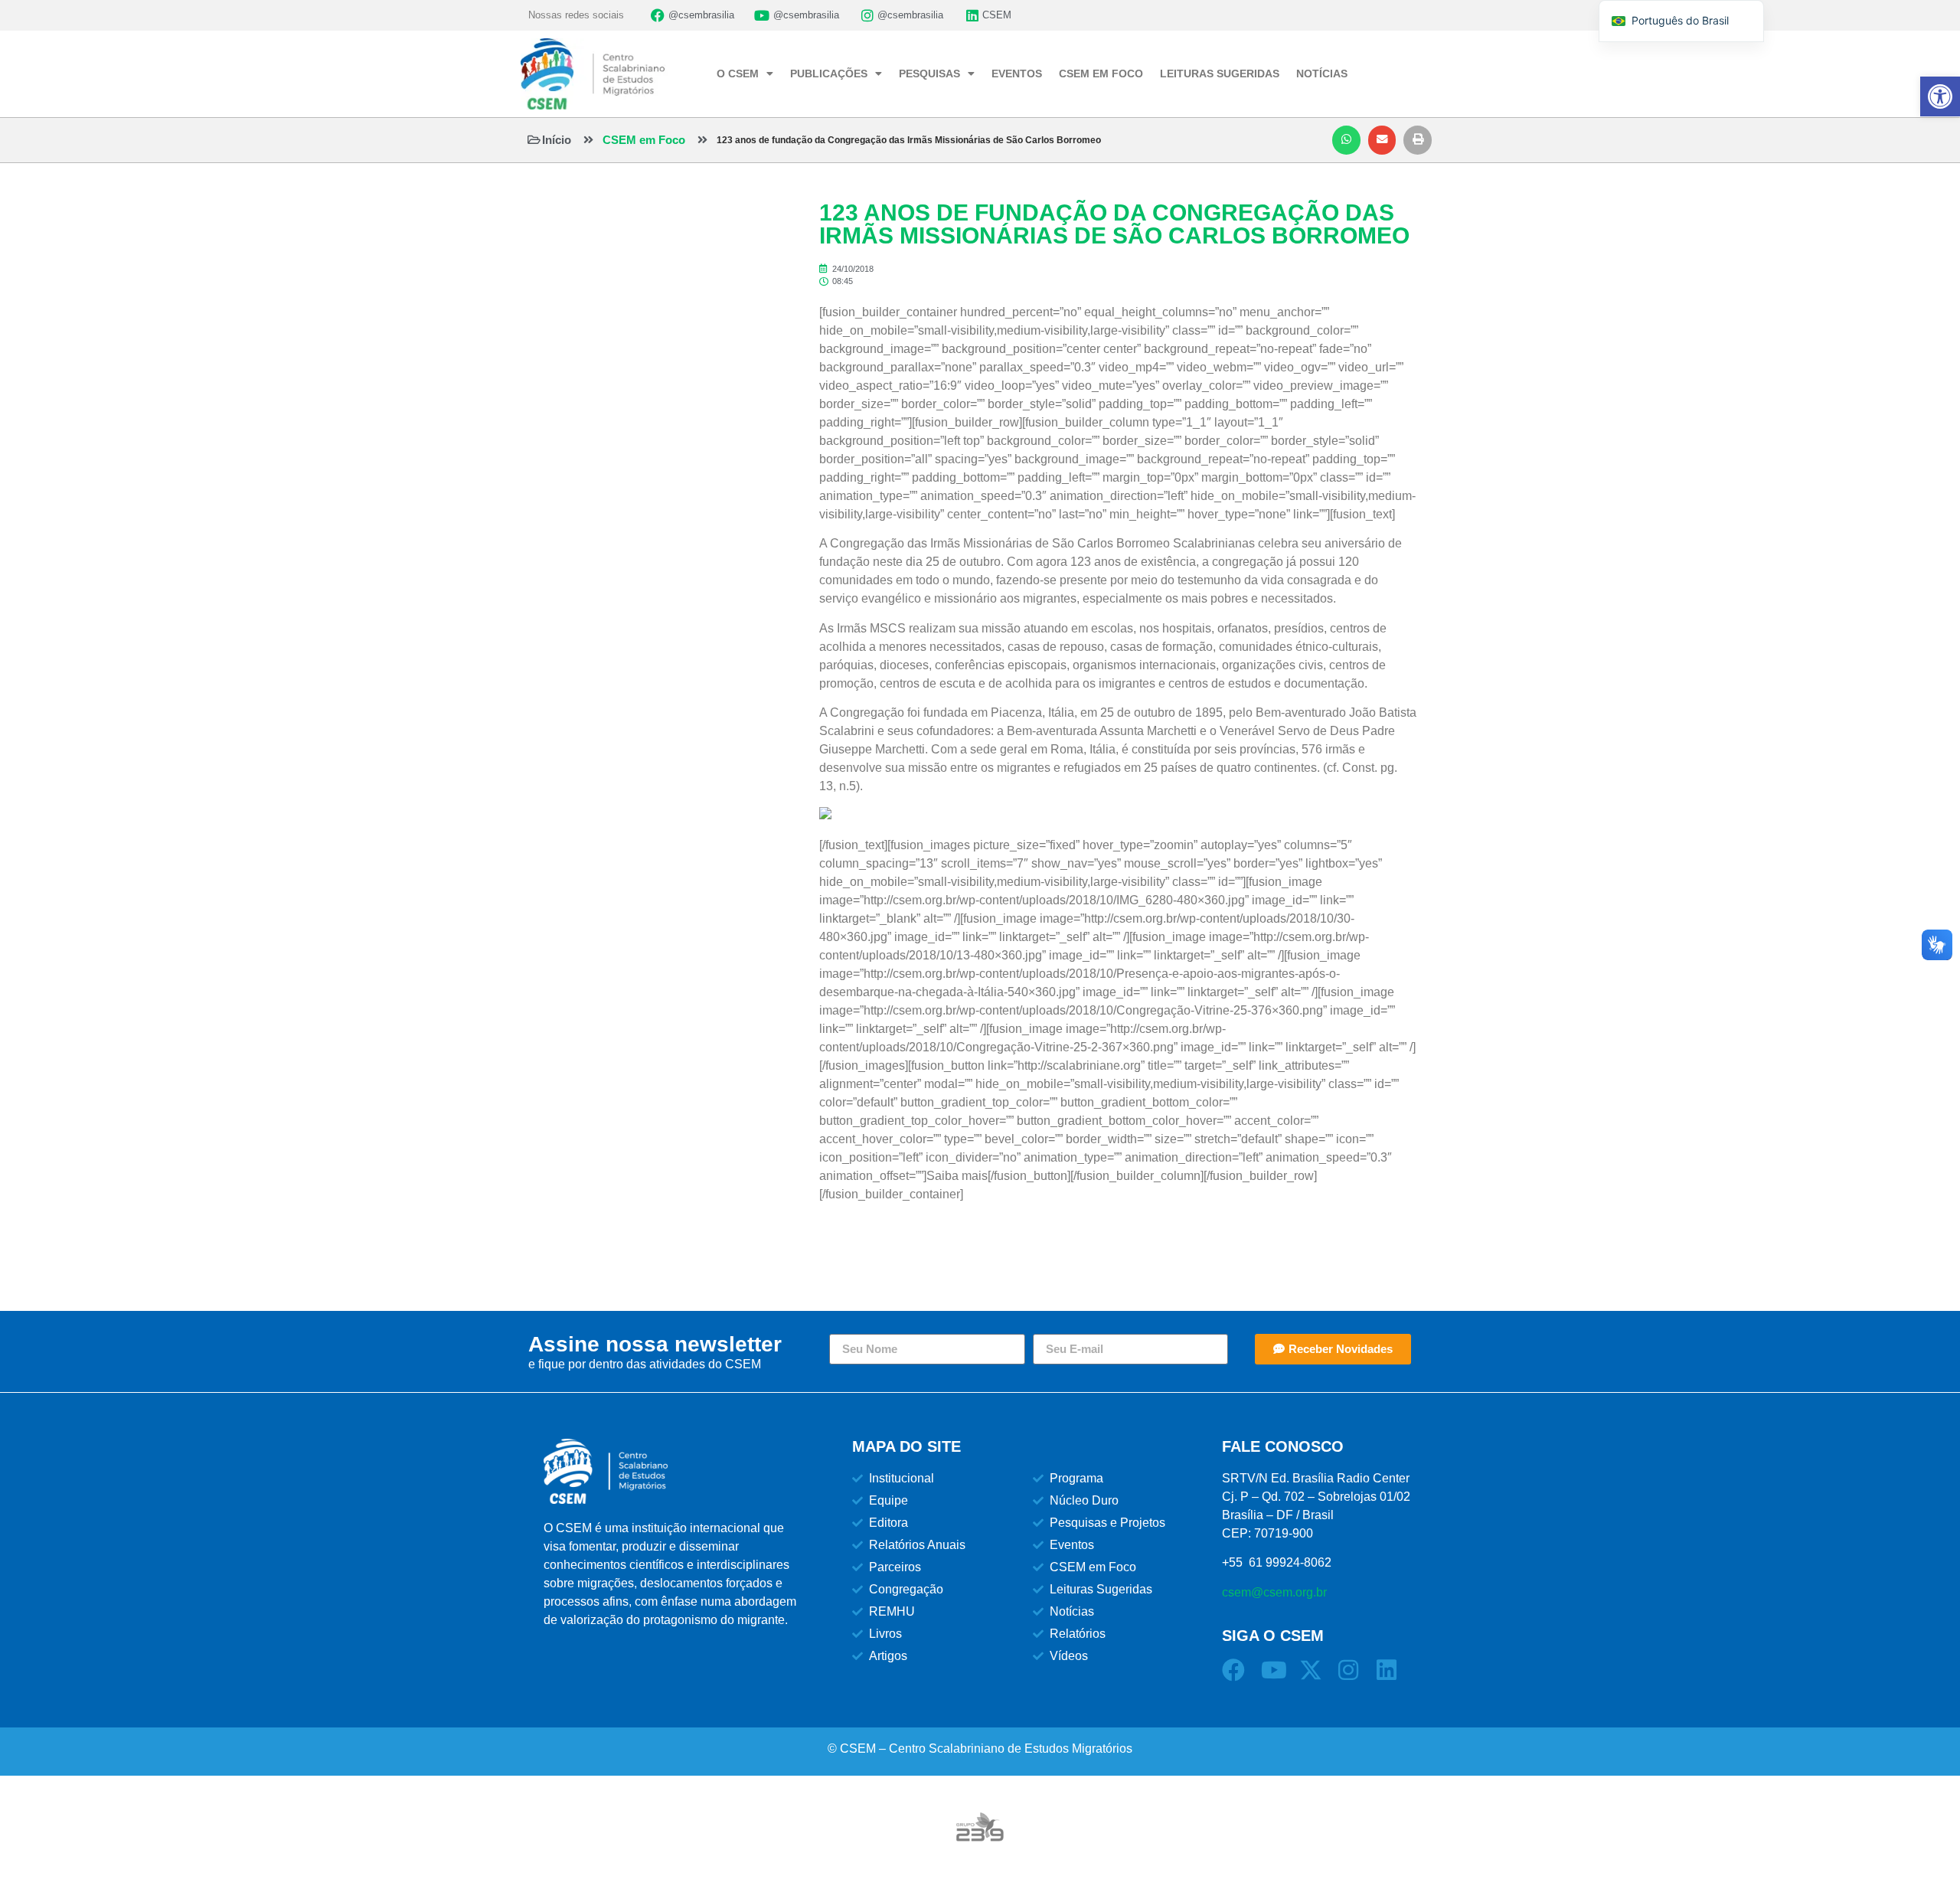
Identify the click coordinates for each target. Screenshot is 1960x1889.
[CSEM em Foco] (588, 140)
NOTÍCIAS (1322, 74)
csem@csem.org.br (1274, 1592)
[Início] (534, 140)
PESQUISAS (929, 74)
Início (557, 140)
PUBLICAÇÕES (829, 74)
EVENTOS (1017, 74)
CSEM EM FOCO (1101, 74)
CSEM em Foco (644, 140)
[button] (1346, 140)
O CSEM (738, 74)
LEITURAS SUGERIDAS (1220, 74)
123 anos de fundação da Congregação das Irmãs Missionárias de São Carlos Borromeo (909, 140)
